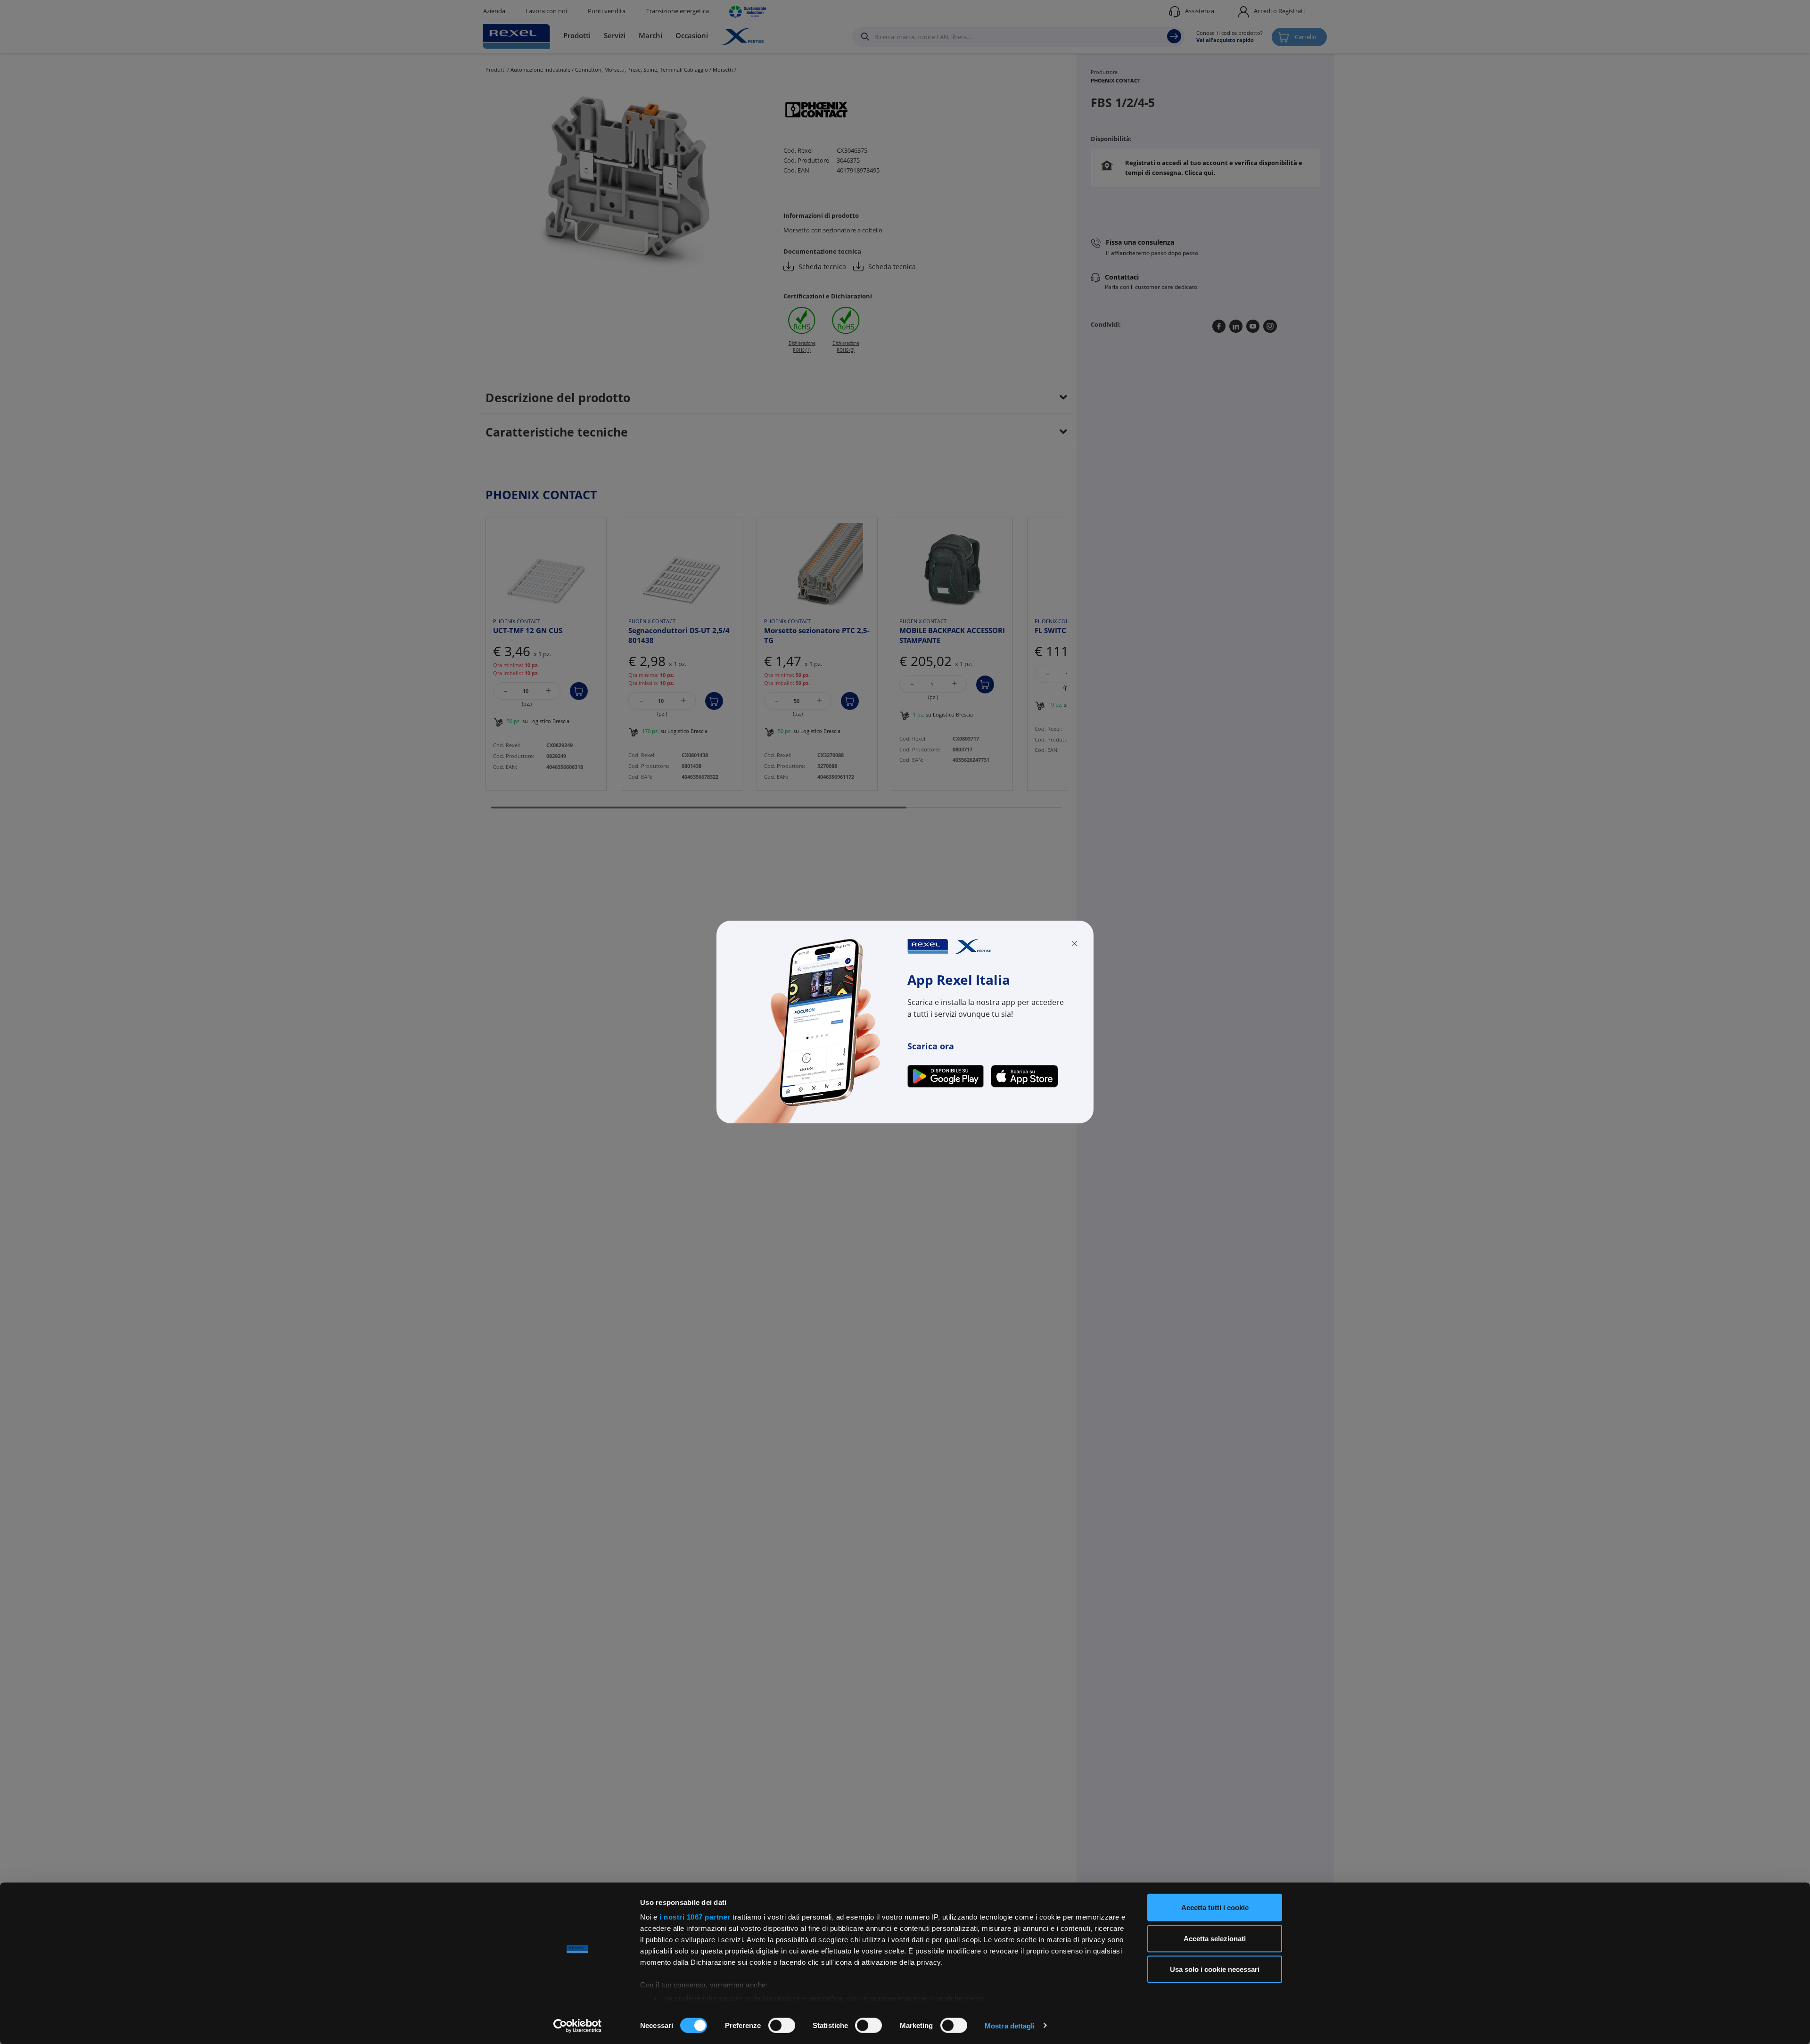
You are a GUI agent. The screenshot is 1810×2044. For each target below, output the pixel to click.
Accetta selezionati (1215, 1938)
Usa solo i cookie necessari (1215, 1969)
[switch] (782, 2025)
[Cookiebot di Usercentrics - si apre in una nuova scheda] (578, 2026)
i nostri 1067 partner (695, 1917)
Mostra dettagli (1010, 2025)
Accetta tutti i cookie (1215, 1908)
